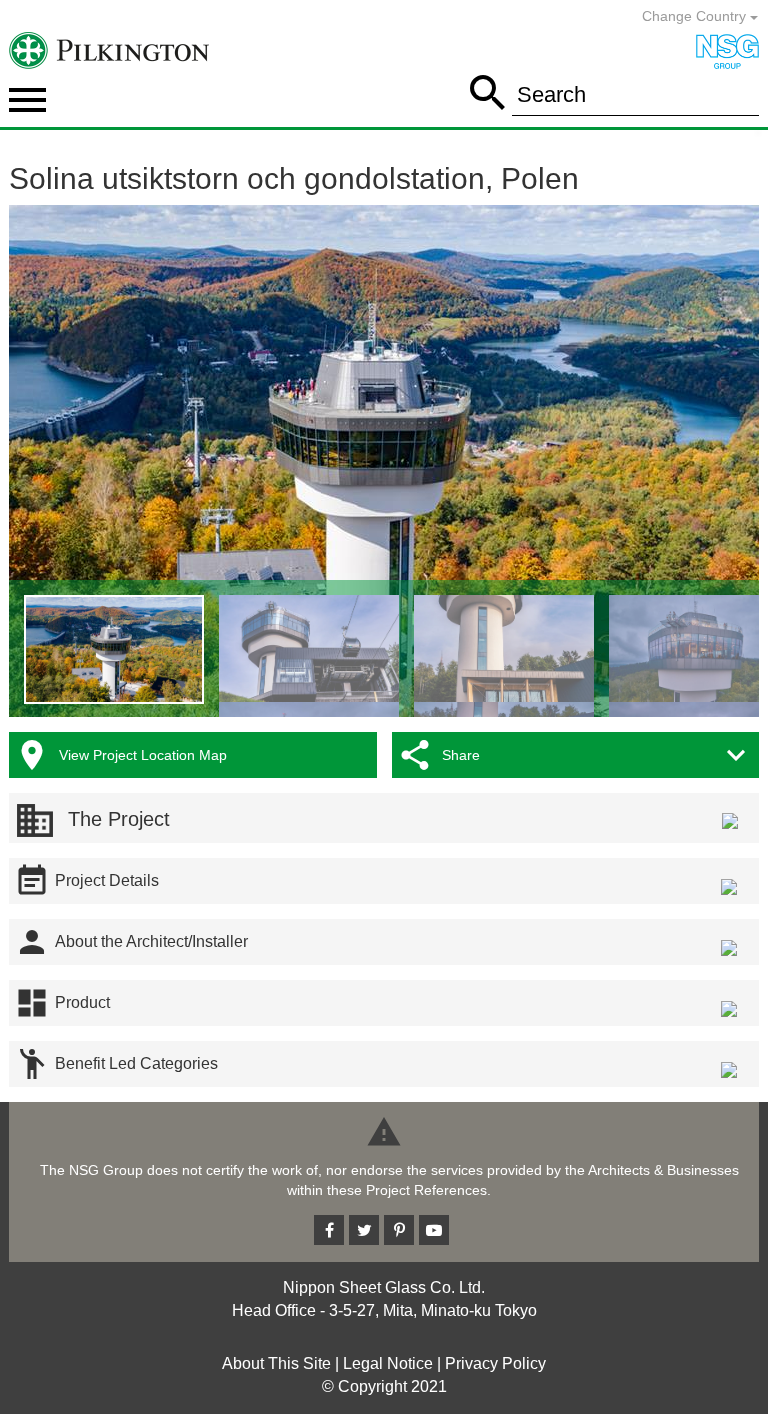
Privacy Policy (495, 1363)
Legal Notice (388, 1363)
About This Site (276, 1363)
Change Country (696, 16)
